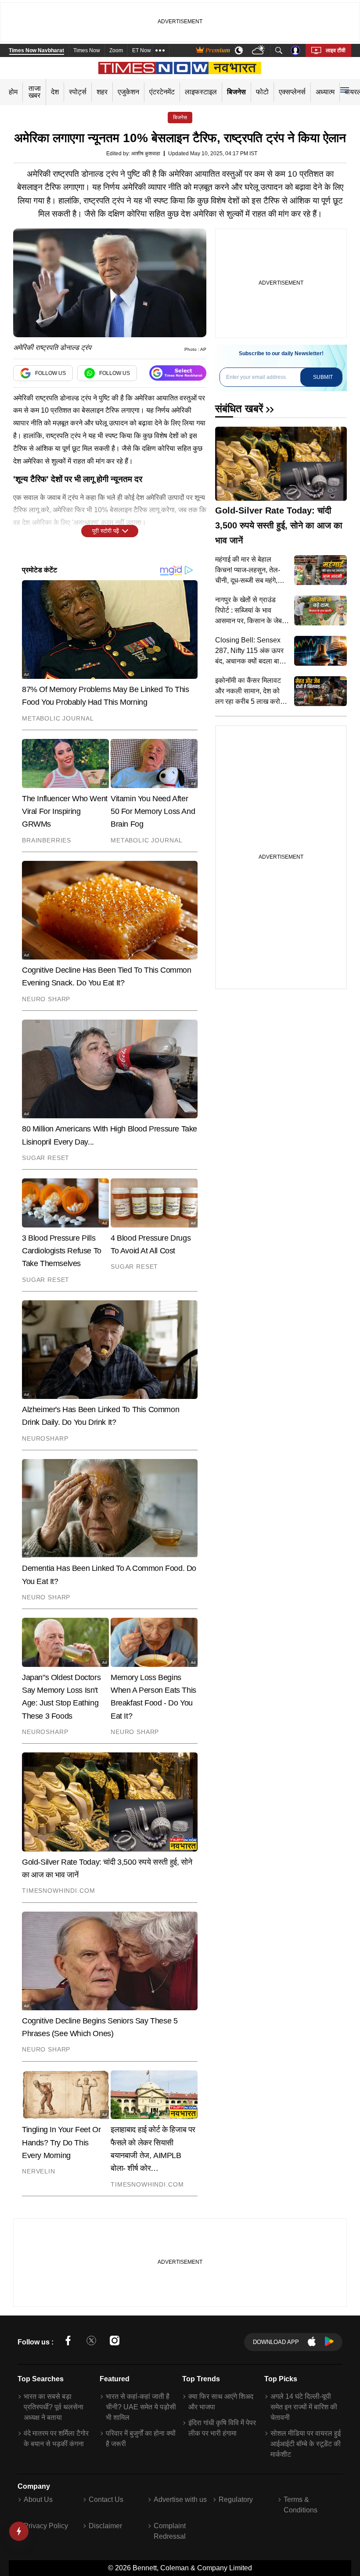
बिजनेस (236, 92)
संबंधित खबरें (239, 409)
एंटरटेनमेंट (162, 92)
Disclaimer (105, 2526)
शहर (102, 92)
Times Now (87, 50)
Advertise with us (180, 2499)
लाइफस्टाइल (201, 92)
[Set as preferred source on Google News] (178, 373)
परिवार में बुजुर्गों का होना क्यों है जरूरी (141, 2439)
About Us (38, 2499)
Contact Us (106, 2499)
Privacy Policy (46, 2526)
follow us (50, 373)
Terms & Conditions (301, 2505)
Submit (323, 377)
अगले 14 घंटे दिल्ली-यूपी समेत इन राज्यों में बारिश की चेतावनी (304, 2407)
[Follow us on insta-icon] (115, 2342)
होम (13, 92)
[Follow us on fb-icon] (68, 2342)
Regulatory (236, 2499)
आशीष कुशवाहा (146, 153)
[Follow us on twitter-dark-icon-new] (91, 2342)
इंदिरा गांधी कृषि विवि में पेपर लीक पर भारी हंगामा (222, 2428)
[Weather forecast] (259, 51)
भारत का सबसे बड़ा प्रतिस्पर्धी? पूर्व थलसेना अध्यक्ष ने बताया (54, 2407)
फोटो (262, 92)
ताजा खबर (35, 92)
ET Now (142, 50)
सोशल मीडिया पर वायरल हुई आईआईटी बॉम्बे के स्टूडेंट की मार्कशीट (306, 2444)
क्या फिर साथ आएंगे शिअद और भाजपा (221, 2402)
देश (55, 92)
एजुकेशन (128, 92)
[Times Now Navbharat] (180, 68)
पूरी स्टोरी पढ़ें (106, 531)
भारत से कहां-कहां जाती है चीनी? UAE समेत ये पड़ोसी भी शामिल (141, 2407)
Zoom (116, 50)
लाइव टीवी (336, 50)
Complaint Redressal (170, 2531)
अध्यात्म (325, 92)
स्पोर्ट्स (78, 92)
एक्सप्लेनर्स (292, 92)
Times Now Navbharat (36, 50)
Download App (276, 2342)
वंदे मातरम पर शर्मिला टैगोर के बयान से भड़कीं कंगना (56, 2439)
